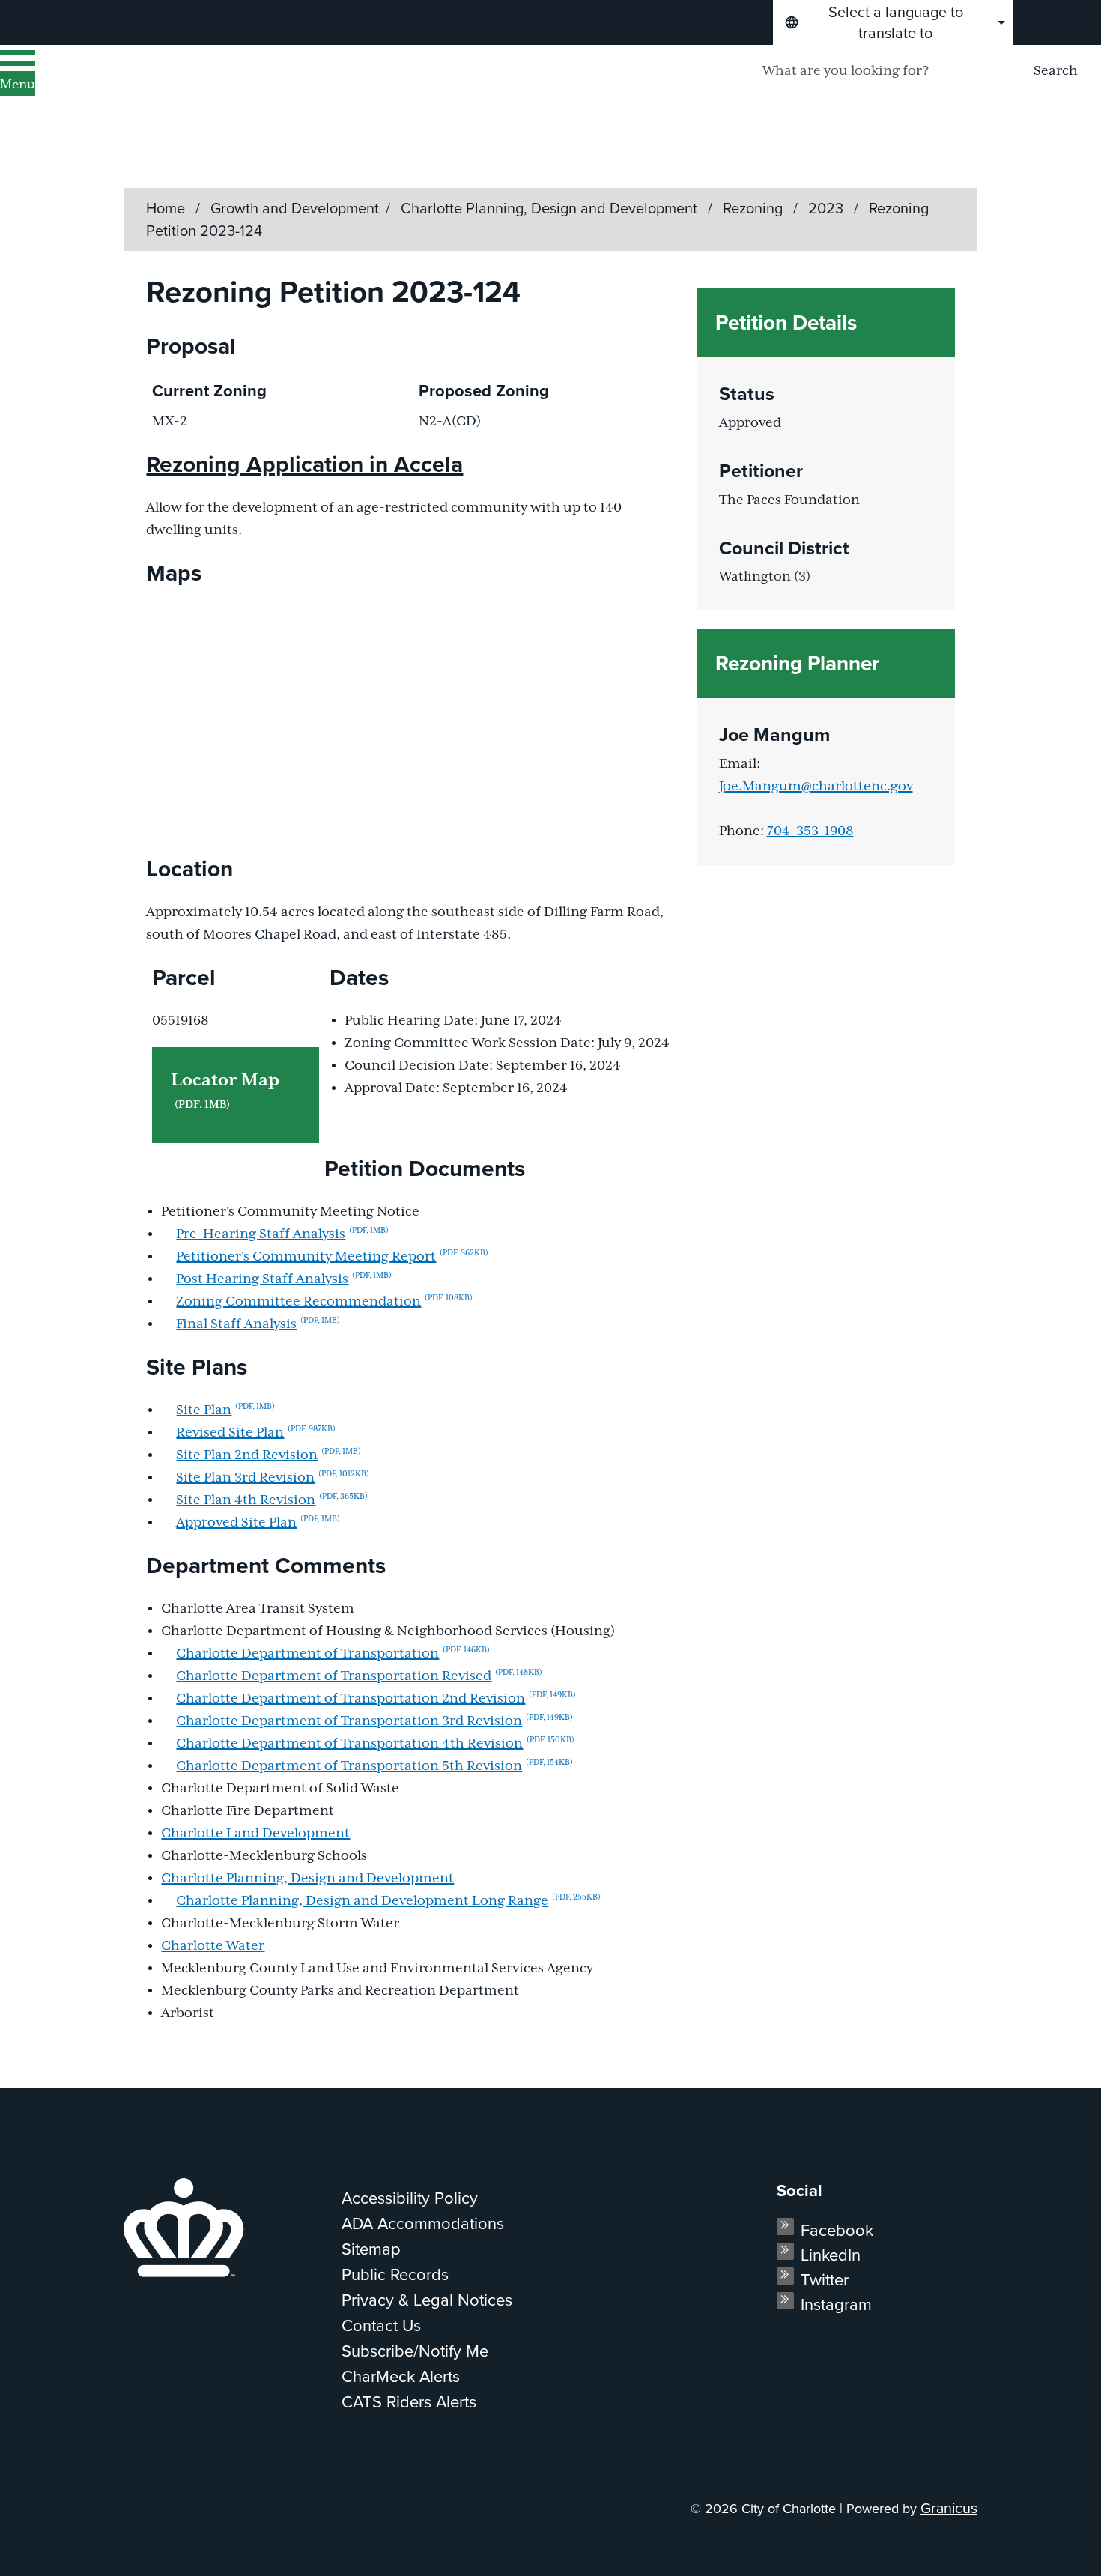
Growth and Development (295, 208)
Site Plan (225, 1410)
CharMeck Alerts (401, 2376)
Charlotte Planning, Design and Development (551, 208)
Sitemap (371, 2249)
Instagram (836, 2304)
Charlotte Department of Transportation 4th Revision (375, 1744)
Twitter (825, 2280)
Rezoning (755, 208)
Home (166, 208)
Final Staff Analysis (258, 1324)
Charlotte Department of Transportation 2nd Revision (376, 1699)
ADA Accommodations (423, 2224)
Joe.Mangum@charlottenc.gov (816, 787)
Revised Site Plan (256, 1433)
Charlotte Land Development (255, 1834)
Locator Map (225, 1091)
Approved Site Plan (258, 1523)
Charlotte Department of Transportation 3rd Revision (374, 1721)
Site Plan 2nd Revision (269, 1455)
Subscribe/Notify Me (415, 2351)
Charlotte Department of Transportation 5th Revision (374, 1766)
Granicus (949, 2508)
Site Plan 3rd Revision (273, 1478)
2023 (828, 208)
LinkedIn (831, 2255)
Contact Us (381, 2325)
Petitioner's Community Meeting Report (332, 1257)
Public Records (395, 2275)
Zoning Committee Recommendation (324, 1302)
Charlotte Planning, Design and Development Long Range (388, 1901)
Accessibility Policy (410, 2198)
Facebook (837, 2230)
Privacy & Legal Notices (427, 2300)
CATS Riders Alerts (409, 2402)
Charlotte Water (213, 1946)
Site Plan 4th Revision (272, 1500)
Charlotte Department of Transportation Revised (359, 1676)
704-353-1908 (810, 831)
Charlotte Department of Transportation (333, 1654)
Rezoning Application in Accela (304, 464)
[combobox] (893, 22)
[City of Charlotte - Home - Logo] (191, 91)
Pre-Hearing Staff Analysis (282, 1234)
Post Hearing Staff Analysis (284, 1279)
